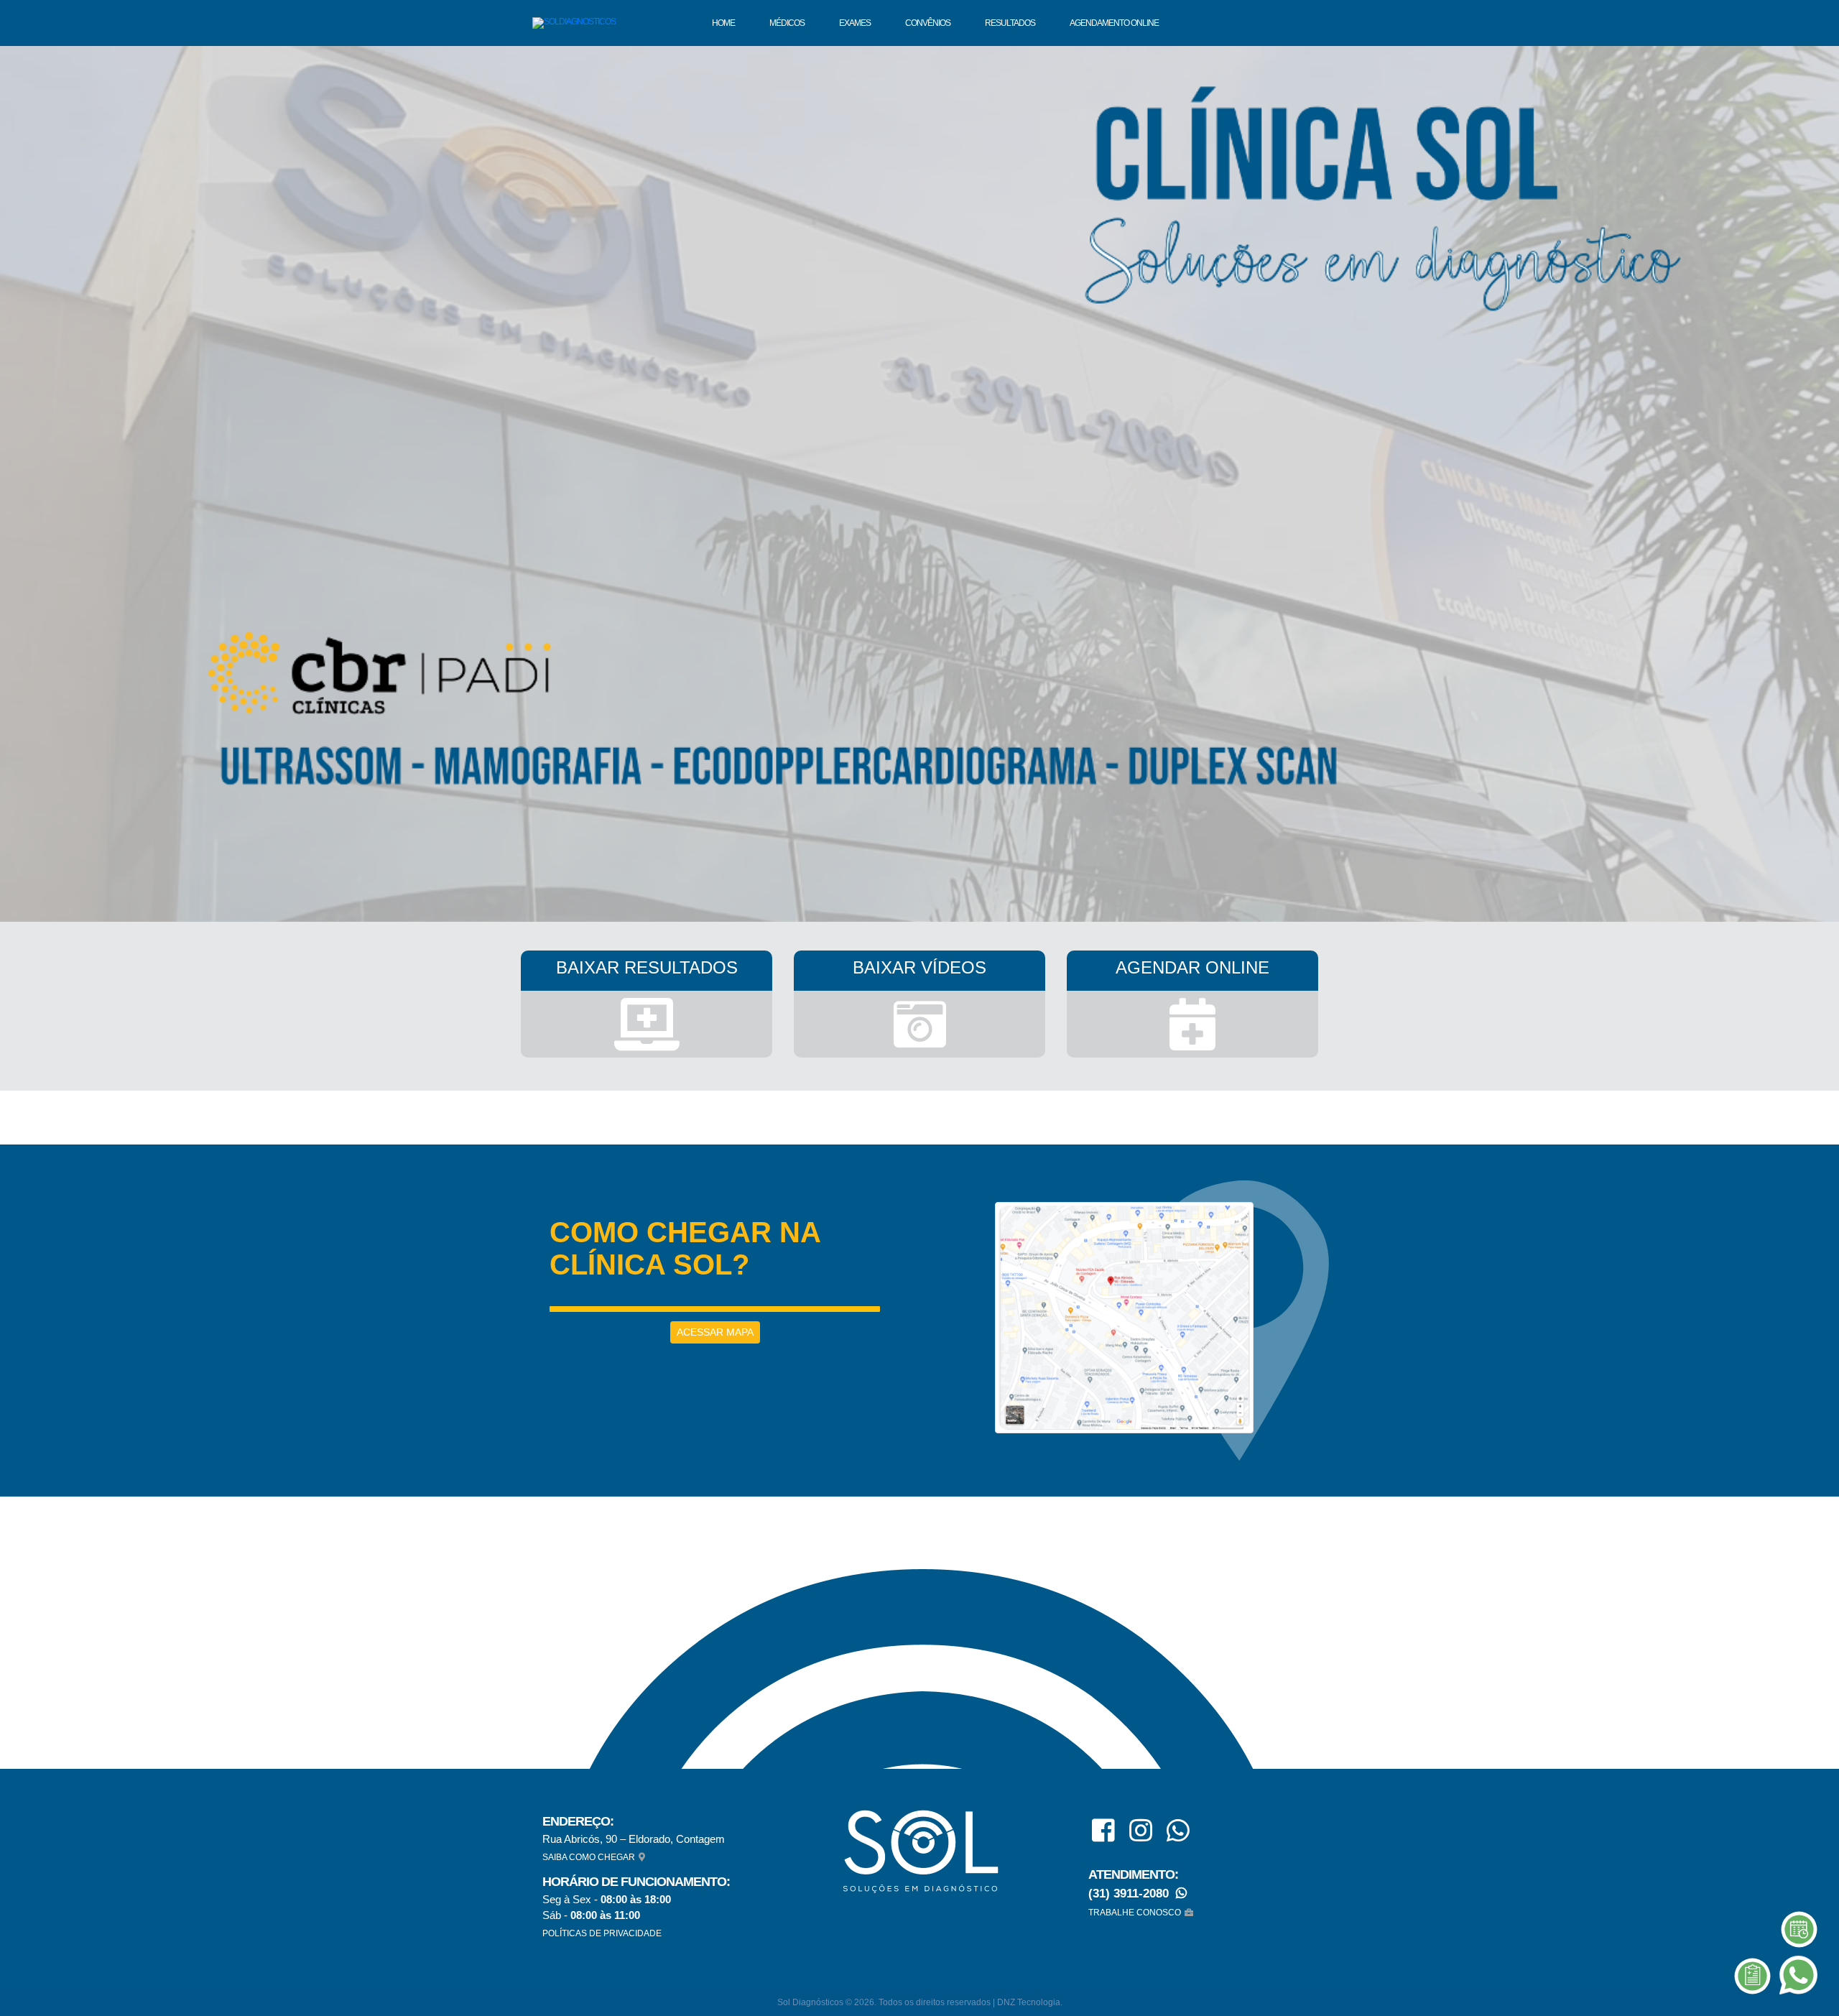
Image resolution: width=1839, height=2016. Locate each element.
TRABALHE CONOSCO (1135, 1913)
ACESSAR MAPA (715, 1332)
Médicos (787, 23)
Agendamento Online (1114, 23)
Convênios (928, 23)
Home (723, 23)
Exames (855, 23)
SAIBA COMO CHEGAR (589, 1857)
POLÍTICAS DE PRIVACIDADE (602, 1933)
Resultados (1010, 23)
